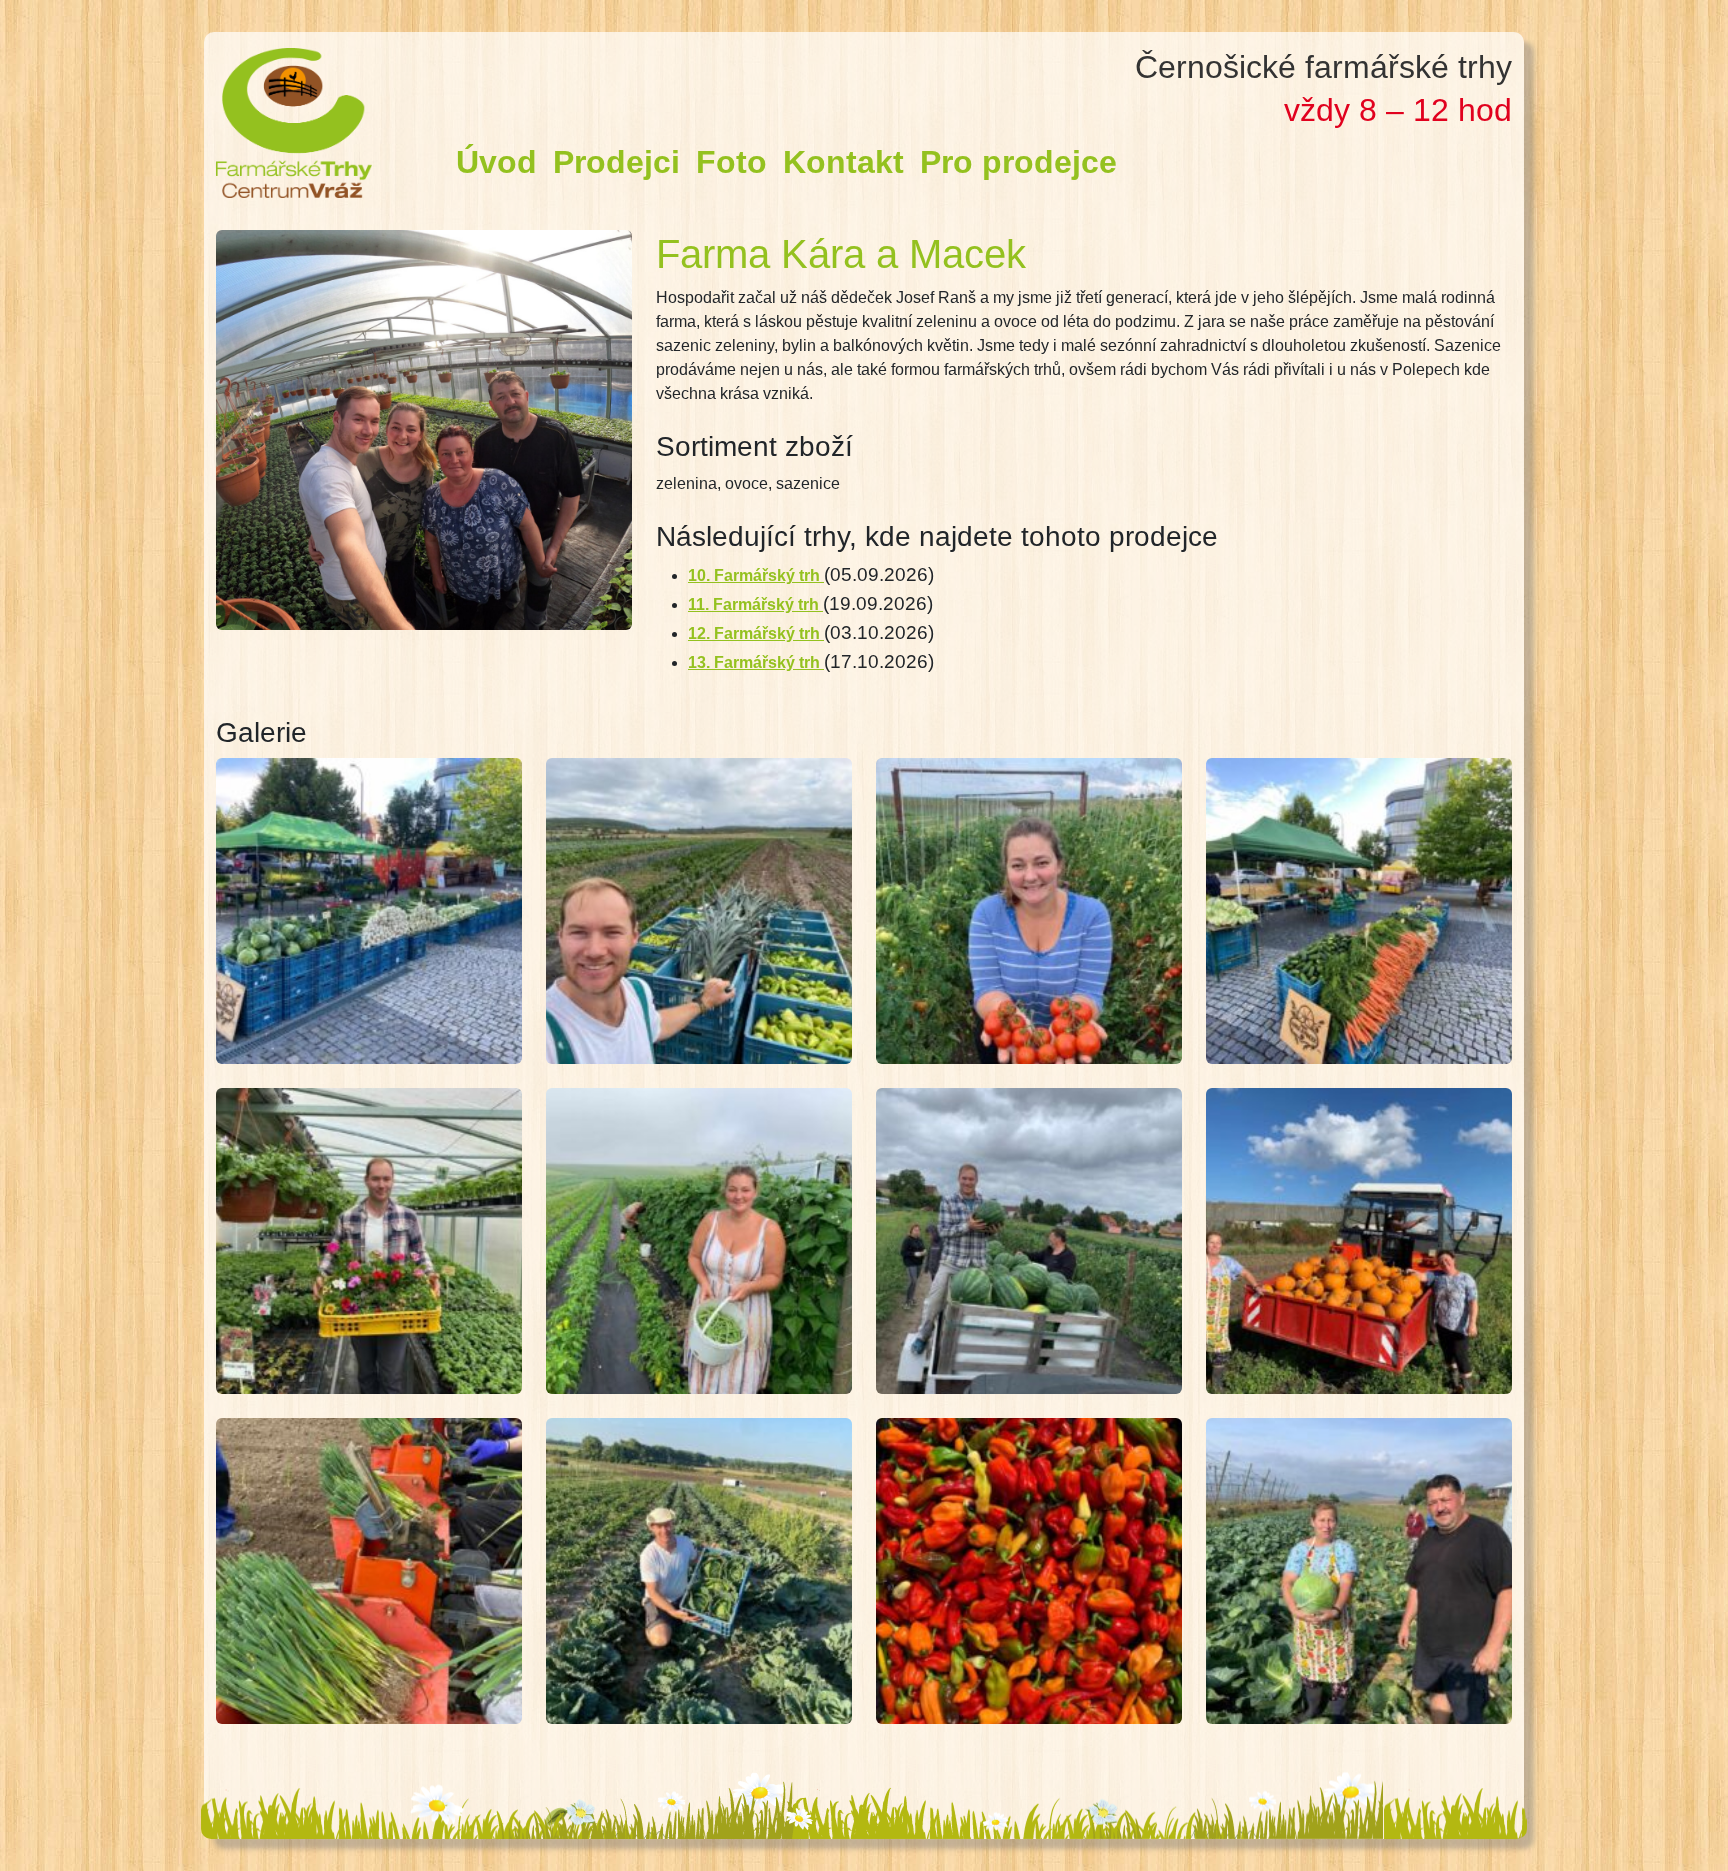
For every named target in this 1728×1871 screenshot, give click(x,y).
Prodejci (616, 162)
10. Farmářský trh (756, 575)
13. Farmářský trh (756, 662)
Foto (731, 162)
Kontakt (843, 162)
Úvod (496, 162)
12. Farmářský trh (756, 633)
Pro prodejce (1018, 162)
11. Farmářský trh (755, 604)
